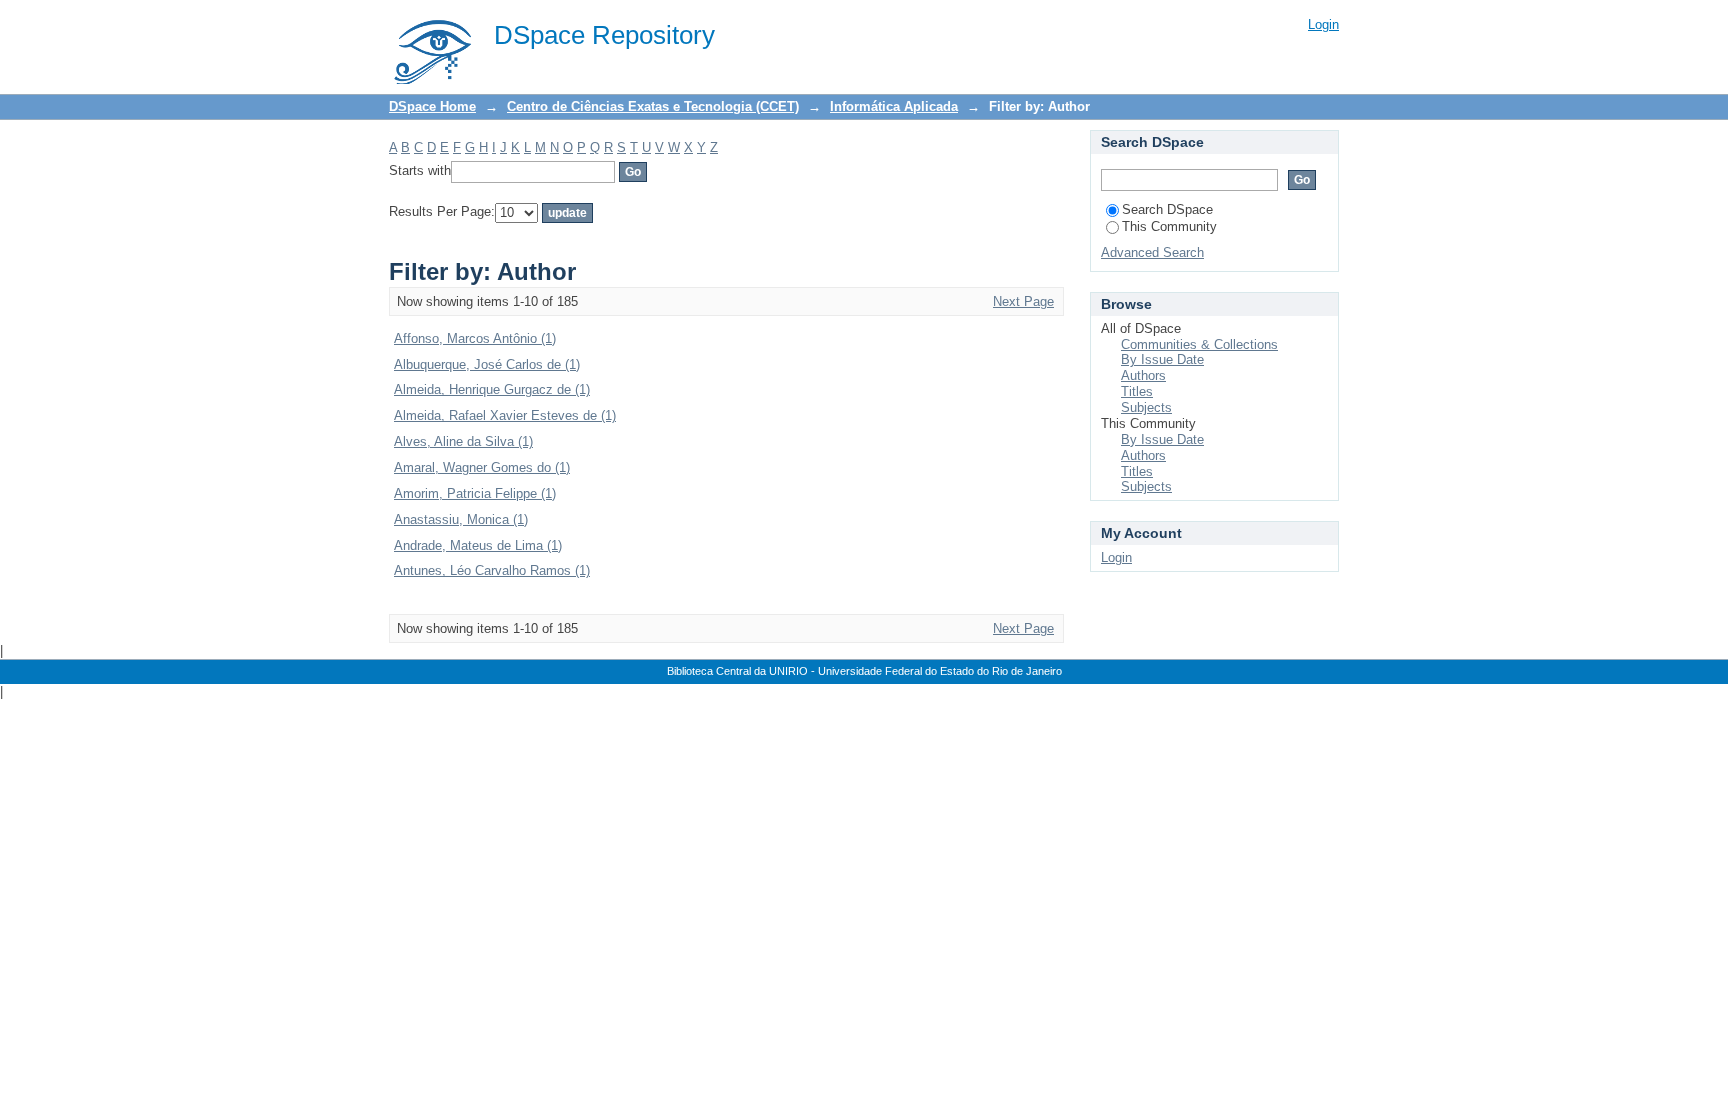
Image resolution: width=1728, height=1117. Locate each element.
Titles (1137, 391)
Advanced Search (1152, 252)
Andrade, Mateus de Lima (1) (478, 545)
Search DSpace (1167, 209)
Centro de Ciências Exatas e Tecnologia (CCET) (653, 106)
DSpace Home (432, 106)
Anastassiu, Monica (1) (461, 519)
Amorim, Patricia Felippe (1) (475, 493)
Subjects (1146, 407)
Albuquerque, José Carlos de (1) (487, 364)
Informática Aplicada (894, 106)
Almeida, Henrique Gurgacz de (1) (492, 389)
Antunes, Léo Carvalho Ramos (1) (492, 570)
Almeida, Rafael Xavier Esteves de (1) (505, 415)
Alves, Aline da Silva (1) (463, 441)
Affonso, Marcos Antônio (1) (475, 338)
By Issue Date (1162, 359)
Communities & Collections (1199, 344)
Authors (1143, 375)
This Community (1169, 226)
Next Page (1023, 301)
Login (1323, 24)
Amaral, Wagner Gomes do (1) (482, 467)
